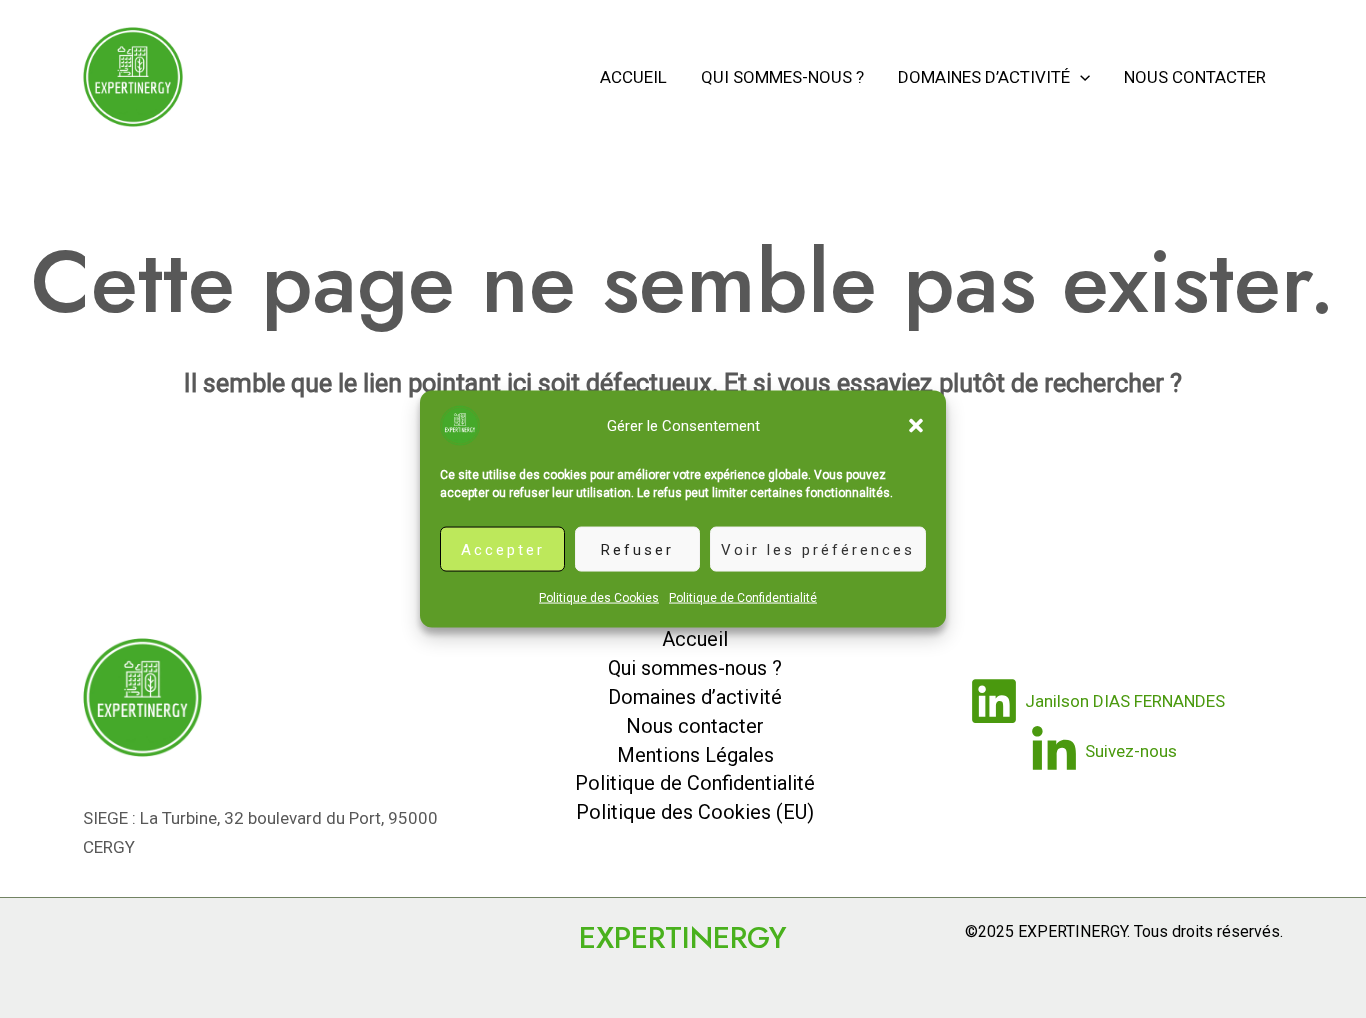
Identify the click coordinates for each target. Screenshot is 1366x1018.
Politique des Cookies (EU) (695, 812)
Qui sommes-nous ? (782, 77)
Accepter (503, 549)
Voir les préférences (818, 549)
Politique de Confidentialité (743, 598)
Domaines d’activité (984, 77)
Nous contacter (1195, 77)
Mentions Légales (695, 755)
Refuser (637, 549)
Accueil (633, 77)
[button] (916, 426)
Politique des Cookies (599, 598)
